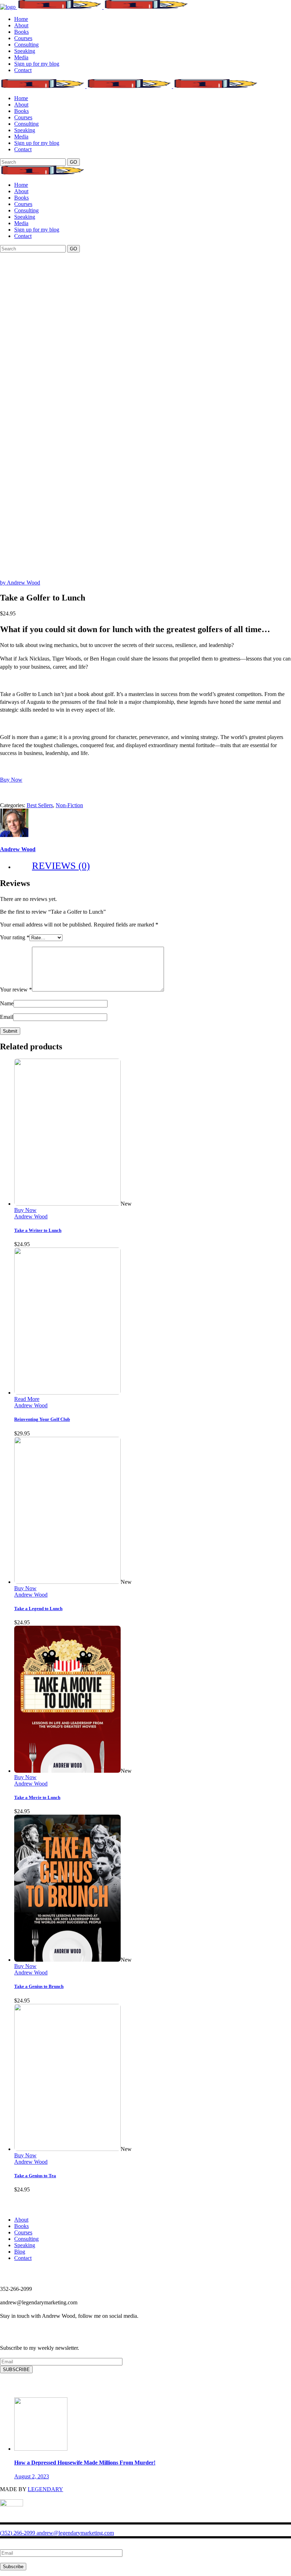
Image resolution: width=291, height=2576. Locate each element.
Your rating (15, 937)
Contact (23, 2258)
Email (7, 1017)
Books (21, 2226)
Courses (23, 2232)
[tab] (153, 866)
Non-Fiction (69, 805)
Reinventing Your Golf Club (42, 1419)
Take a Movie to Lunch (37, 1797)
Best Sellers (40, 805)
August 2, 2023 (32, 2476)
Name (7, 1003)
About (21, 2220)
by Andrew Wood (20, 583)
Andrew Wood (18, 849)
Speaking (25, 2245)
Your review (16, 990)
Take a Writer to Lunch (38, 1230)
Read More (27, 1399)
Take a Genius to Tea (35, 2176)
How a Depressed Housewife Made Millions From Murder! (85, 2463)
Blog (20, 2252)
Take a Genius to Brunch (39, 1986)
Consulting (26, 2239)
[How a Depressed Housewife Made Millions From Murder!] (41, 2449)
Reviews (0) (61, 866)
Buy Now (25, 1210)
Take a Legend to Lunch (38, 1608)
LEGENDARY (45, 2489)
